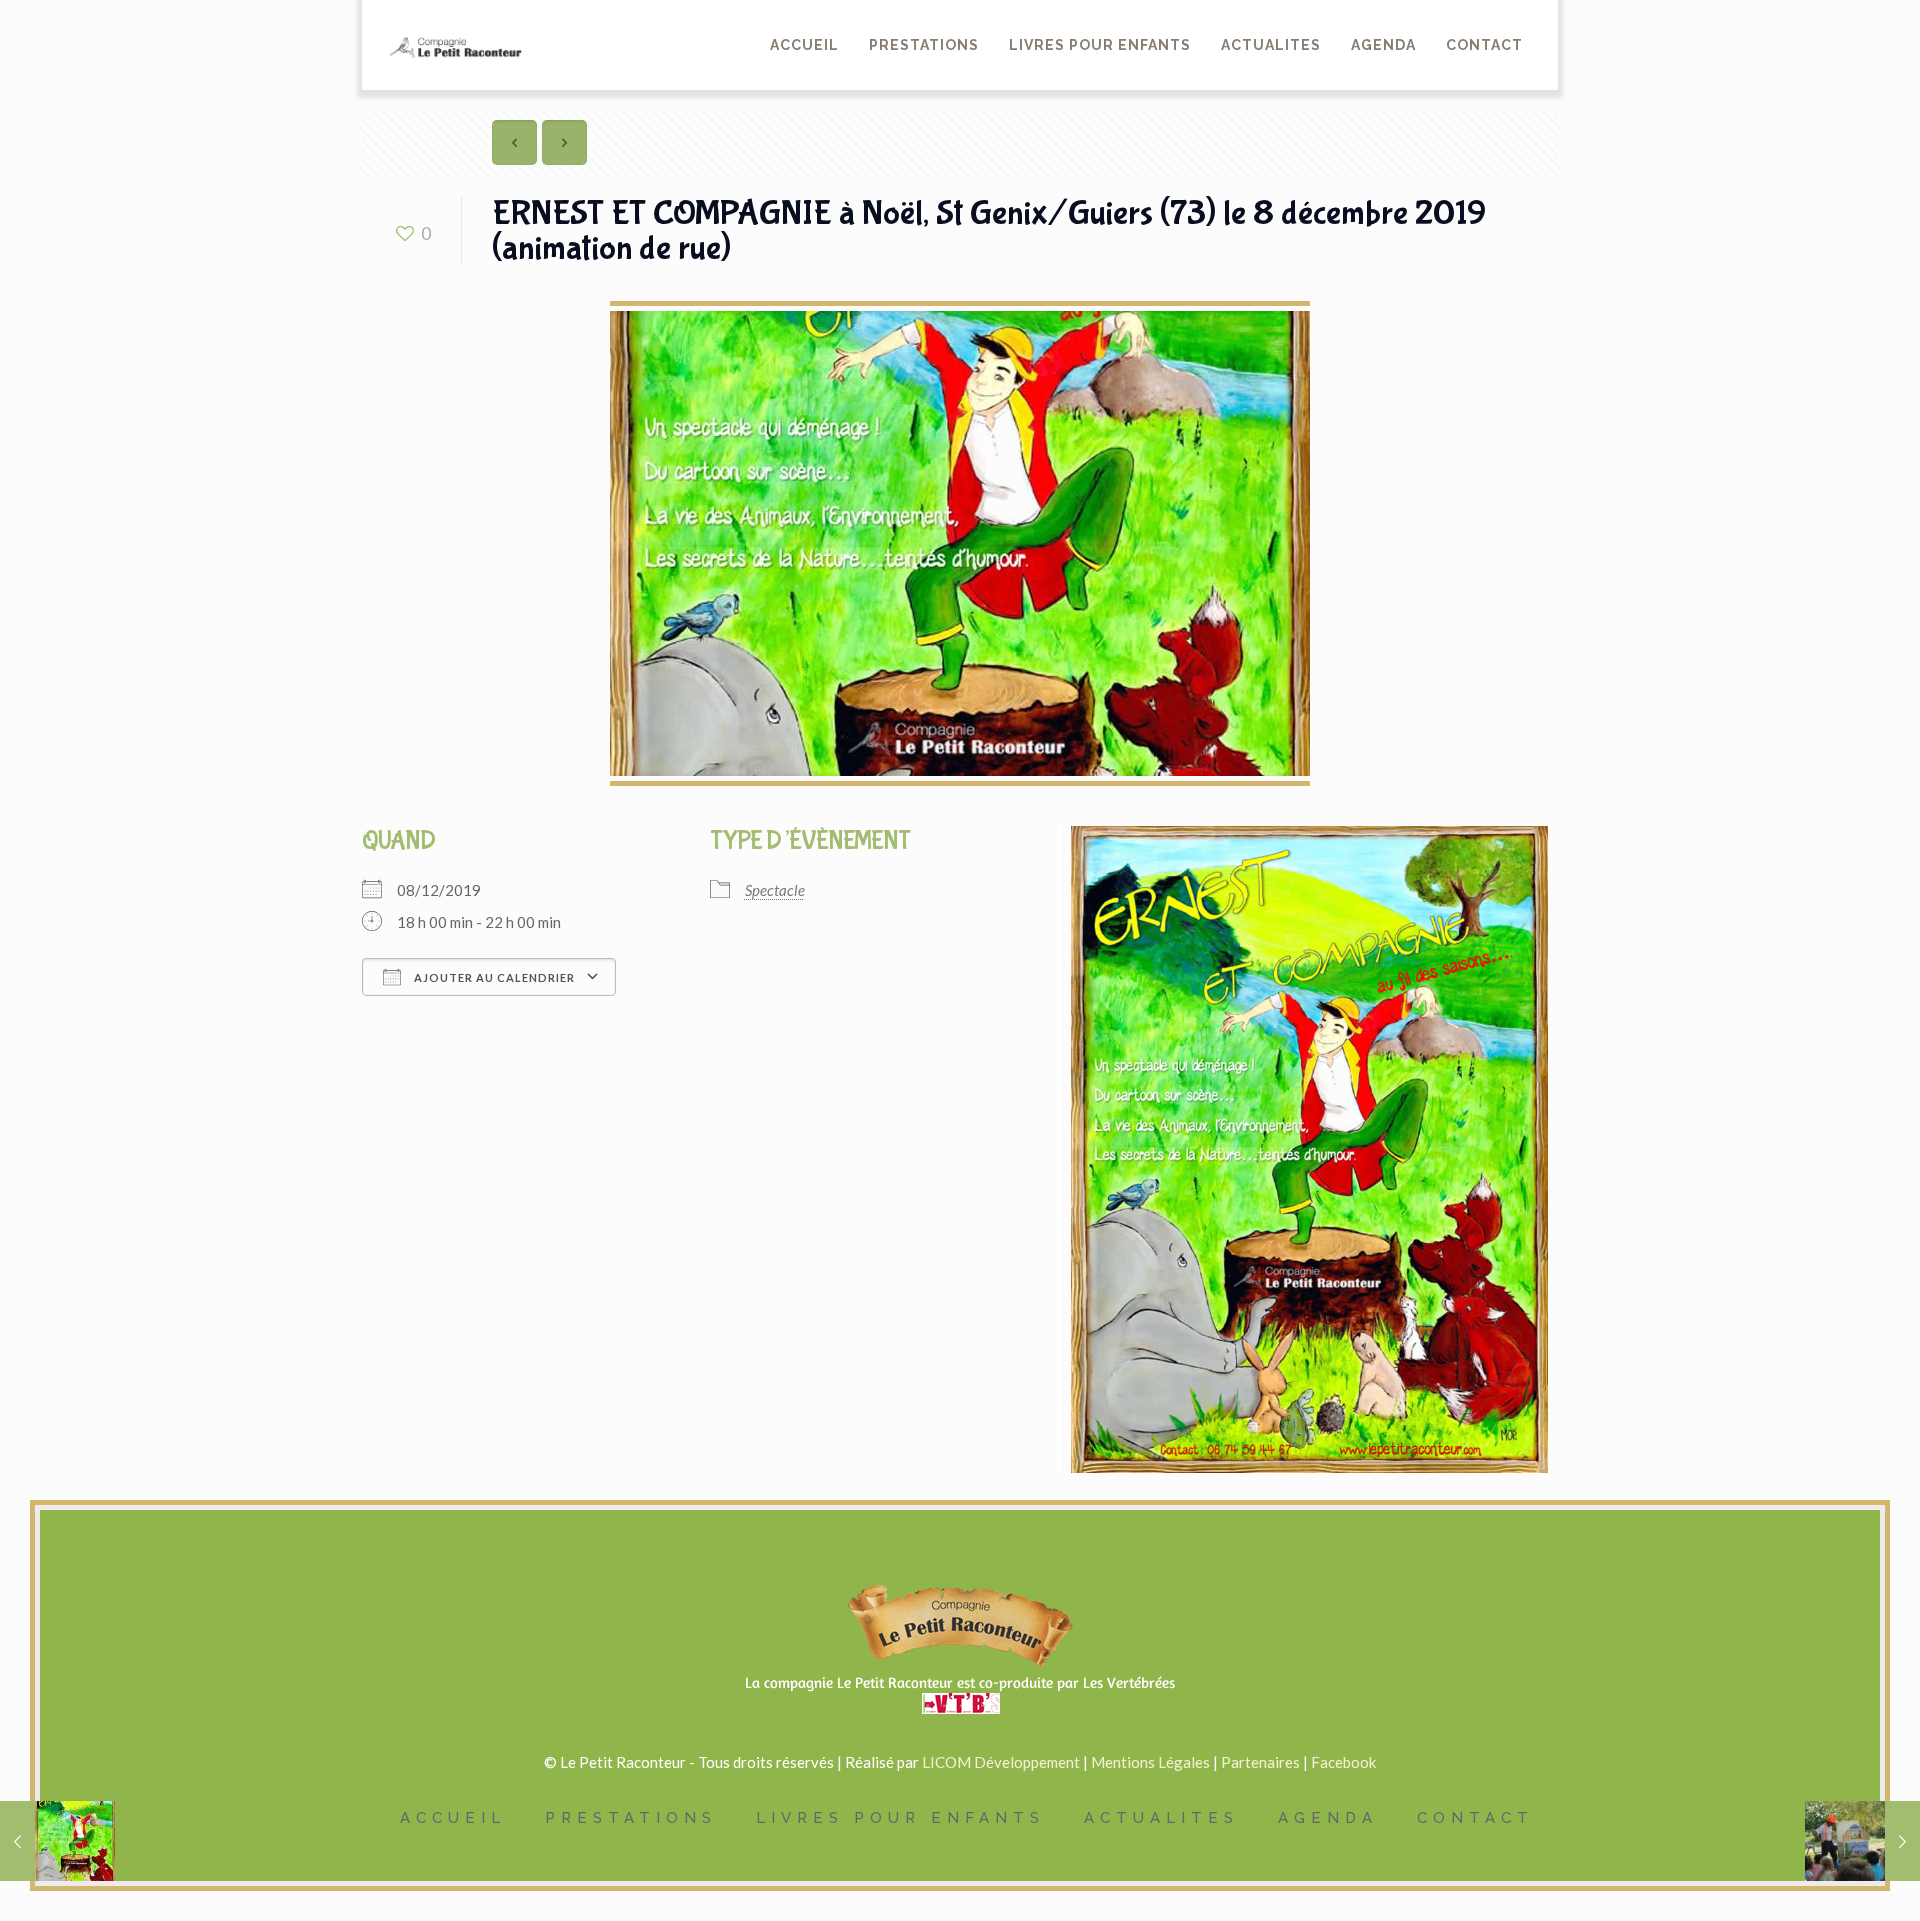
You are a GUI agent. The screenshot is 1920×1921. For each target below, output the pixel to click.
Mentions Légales (1150, 1762)
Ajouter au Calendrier (493, 977)
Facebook (1343, 1762)
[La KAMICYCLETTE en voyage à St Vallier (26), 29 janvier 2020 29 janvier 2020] (1862, 1841)
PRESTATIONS (631, 1818)
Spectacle (775, 890)
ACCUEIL (453, 1818)
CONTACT (1475, 1818)
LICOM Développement (1001, 1762)
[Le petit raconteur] (453, 30)
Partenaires (1260, 1762)
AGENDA (1328, 1818)
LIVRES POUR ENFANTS (900, 1818)
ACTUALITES (1161, 1818)
